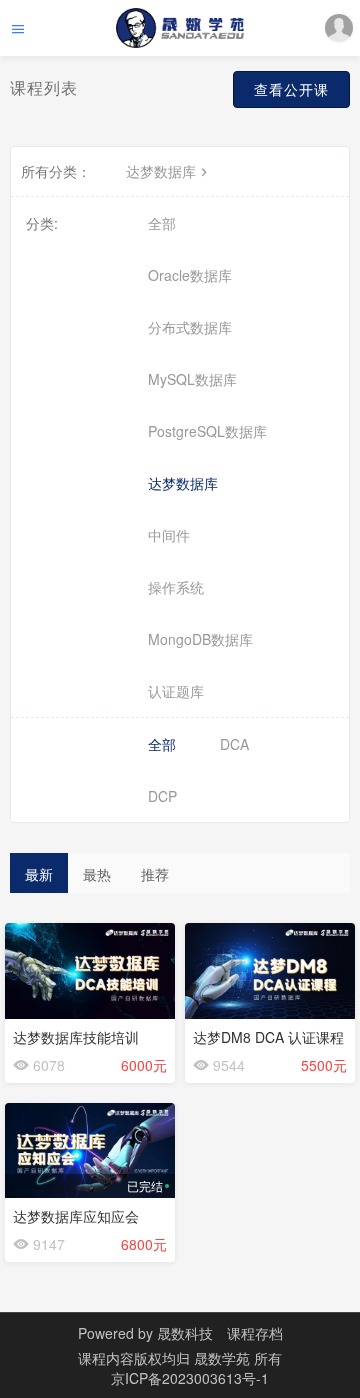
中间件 (169, 535)
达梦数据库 (161, 171)
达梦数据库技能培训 (76, 1037)
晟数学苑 (224, 1358)
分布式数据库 (190, 327)
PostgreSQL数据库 (207, 431)
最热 (97, 874)
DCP (162, 796)
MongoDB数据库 (200, 639)
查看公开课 (291, 89)
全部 (162, 223)
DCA (234, 744)
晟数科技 (185, 1333)
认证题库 (176, 691)
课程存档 (255, 1333)
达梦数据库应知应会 (76, 1216)
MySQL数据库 (192, 379)
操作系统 (176, 587)
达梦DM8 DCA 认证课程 (268, 1037)
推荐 (155, 874)
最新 (39, 874)
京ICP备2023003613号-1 (190, 1378)
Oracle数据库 (190, 275)
